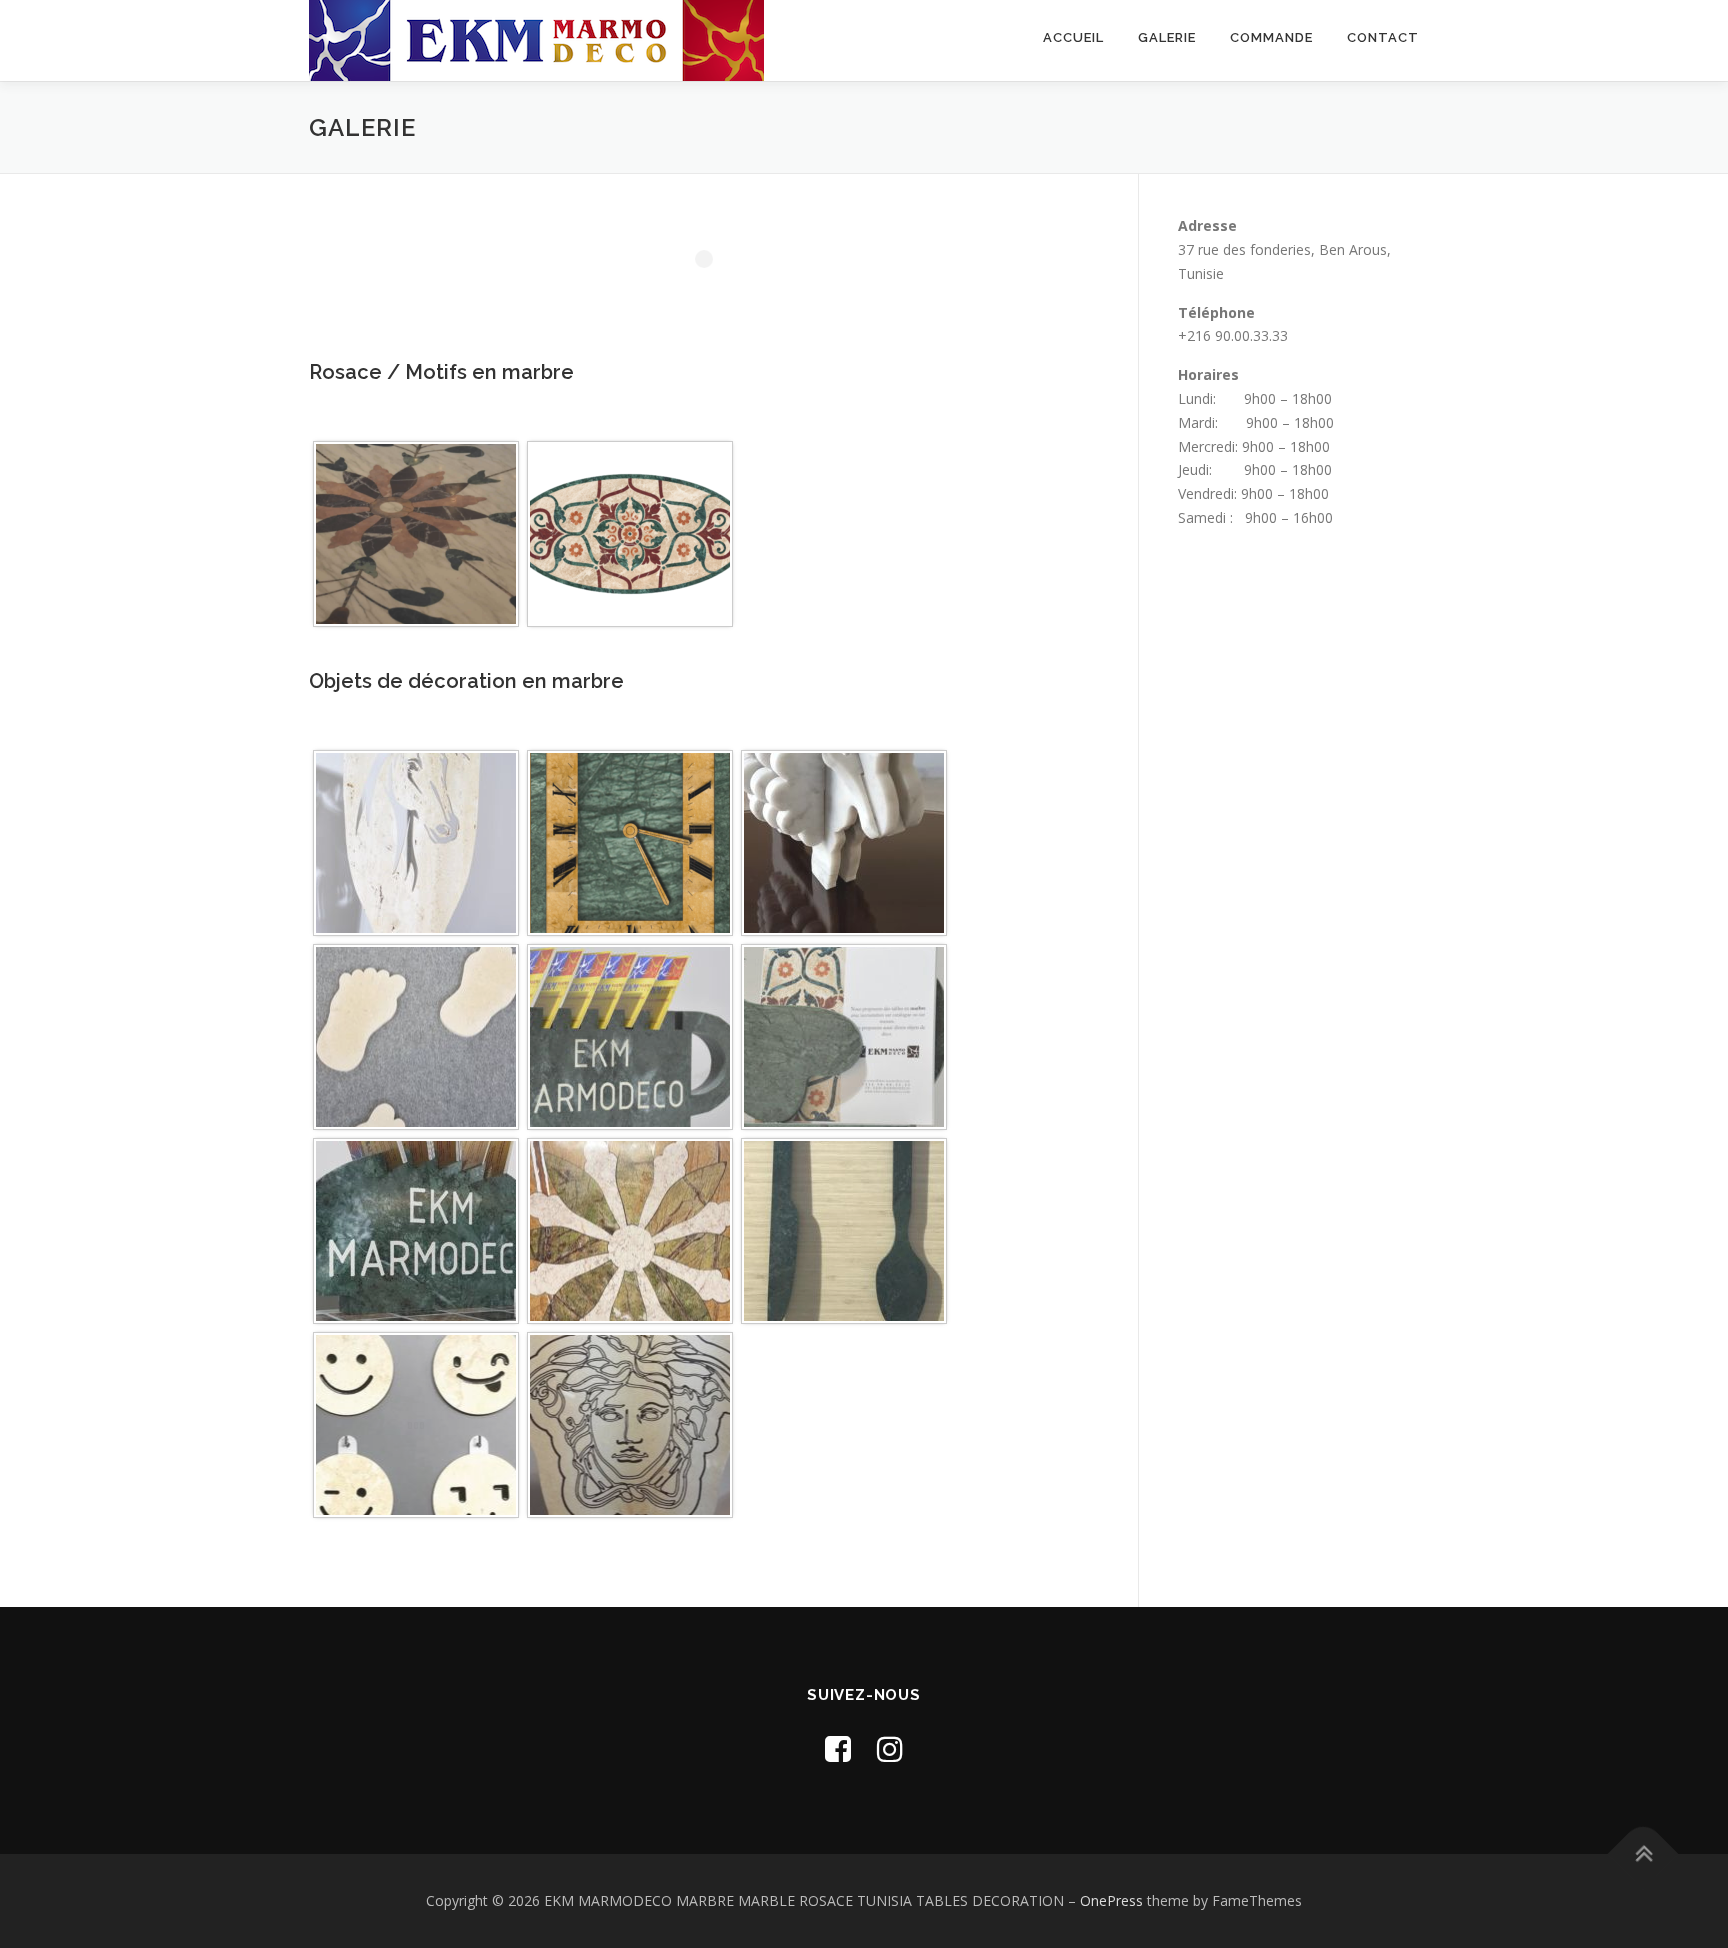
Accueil (1073, 37)
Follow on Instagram (716, 295)
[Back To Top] (1643, 1854)
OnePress (1111, 1900)
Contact (1383, 37)
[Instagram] (890, 1748)
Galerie (1167, 37)
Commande (1271, 37)
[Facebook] (838, 1748)
